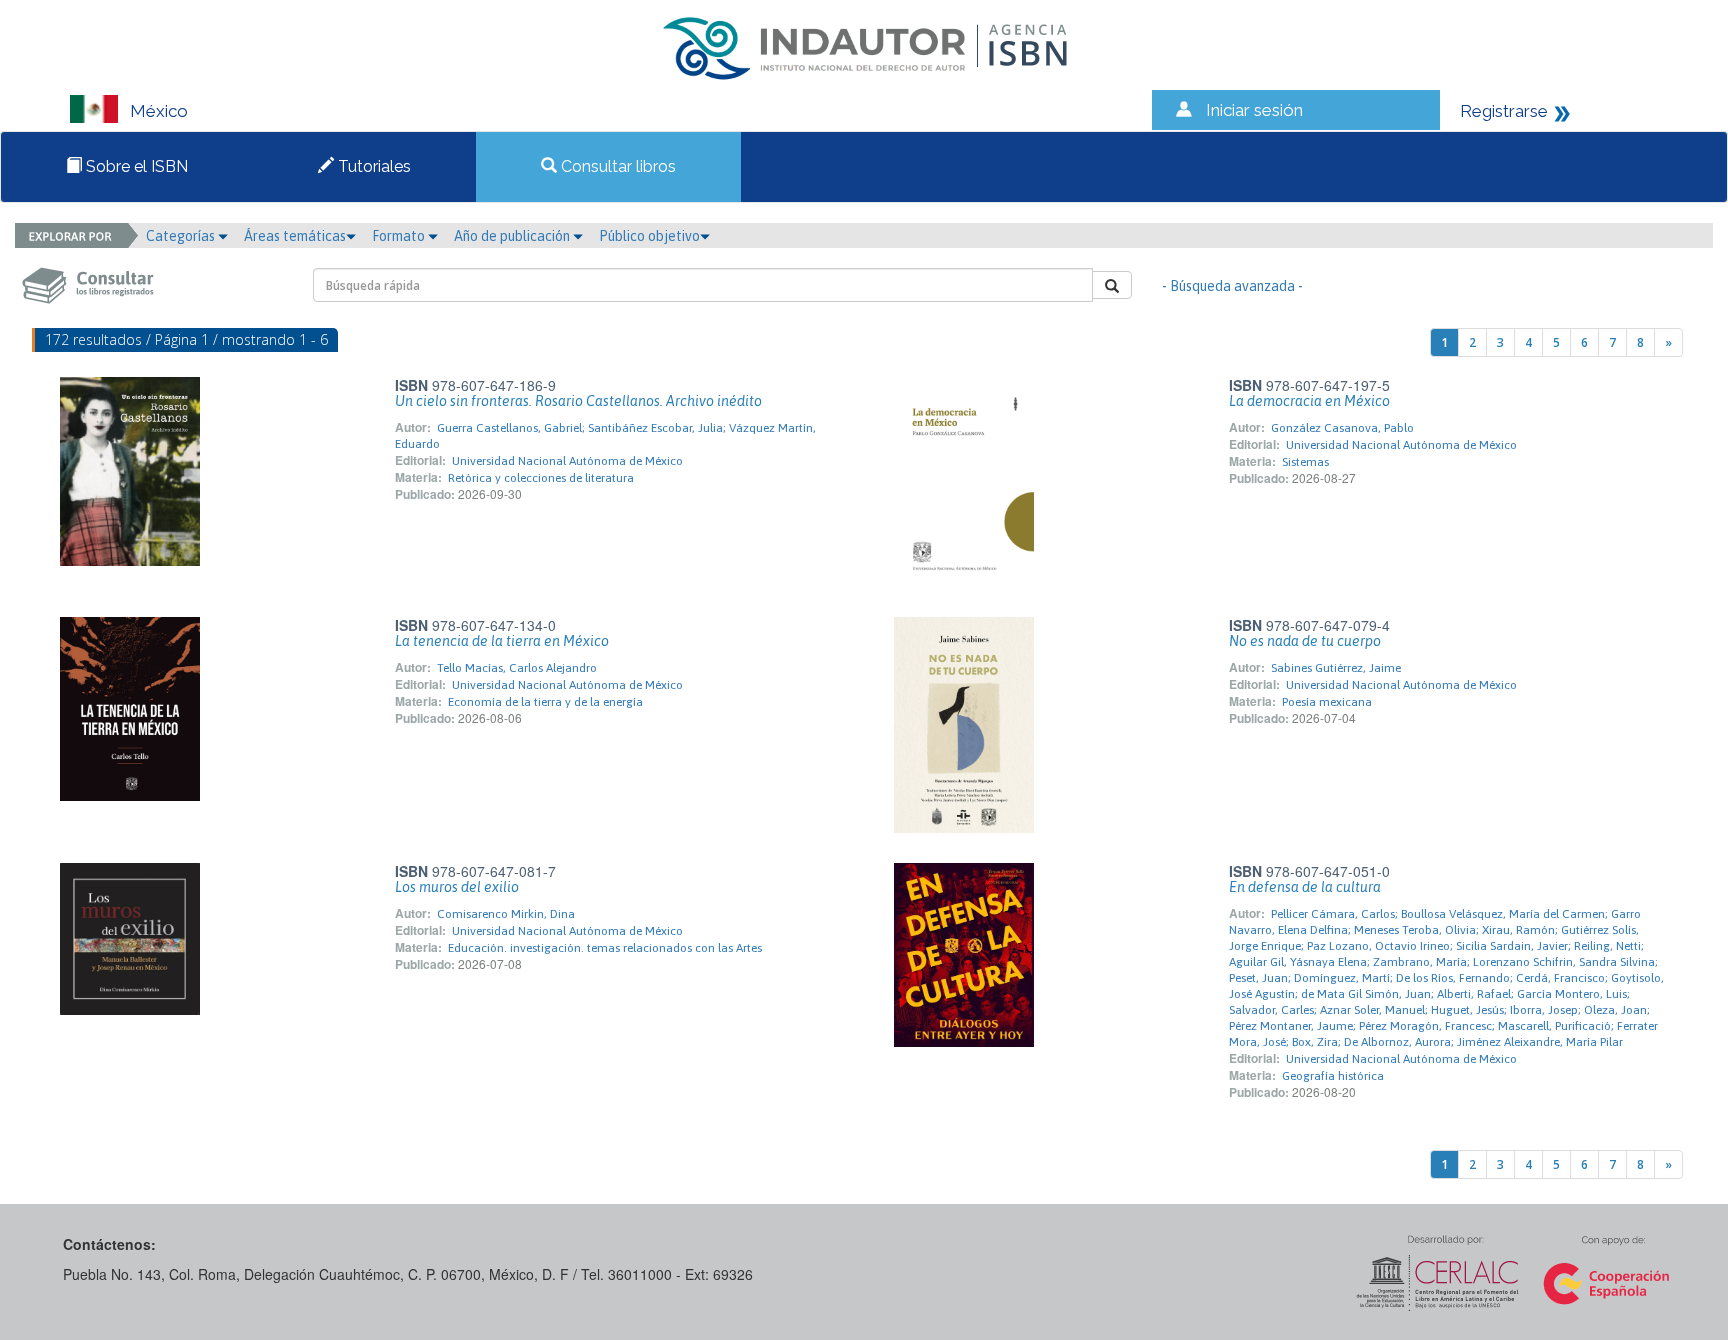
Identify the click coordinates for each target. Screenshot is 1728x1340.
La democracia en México (1309, 401)
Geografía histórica (1333, 1076)
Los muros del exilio (457, 887)
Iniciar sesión (1254, 110)
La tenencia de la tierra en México (502, 641)
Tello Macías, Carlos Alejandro (517, 668)
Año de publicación (513, 236)
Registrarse (1504, 111)
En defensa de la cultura (1305, 887)
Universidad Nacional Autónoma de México (567, 461)
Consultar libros (616, 166)
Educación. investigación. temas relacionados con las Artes (605, 948)
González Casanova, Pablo (1342, 428)
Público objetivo (649, 236)
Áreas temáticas (295, 236)
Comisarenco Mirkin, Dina (506, 914)
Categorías (182, 236)
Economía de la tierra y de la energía (545, 702)
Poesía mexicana (1327, 702)
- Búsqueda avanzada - (1232, 286)
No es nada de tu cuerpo (1305, 641)
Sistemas (1305, 462)
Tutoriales (372, 166)
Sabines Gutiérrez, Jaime (1336, 668)
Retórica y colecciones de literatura (541, 478)
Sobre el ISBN (135, 166)
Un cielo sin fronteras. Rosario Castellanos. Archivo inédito (578, 401)
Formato (400, 236)
